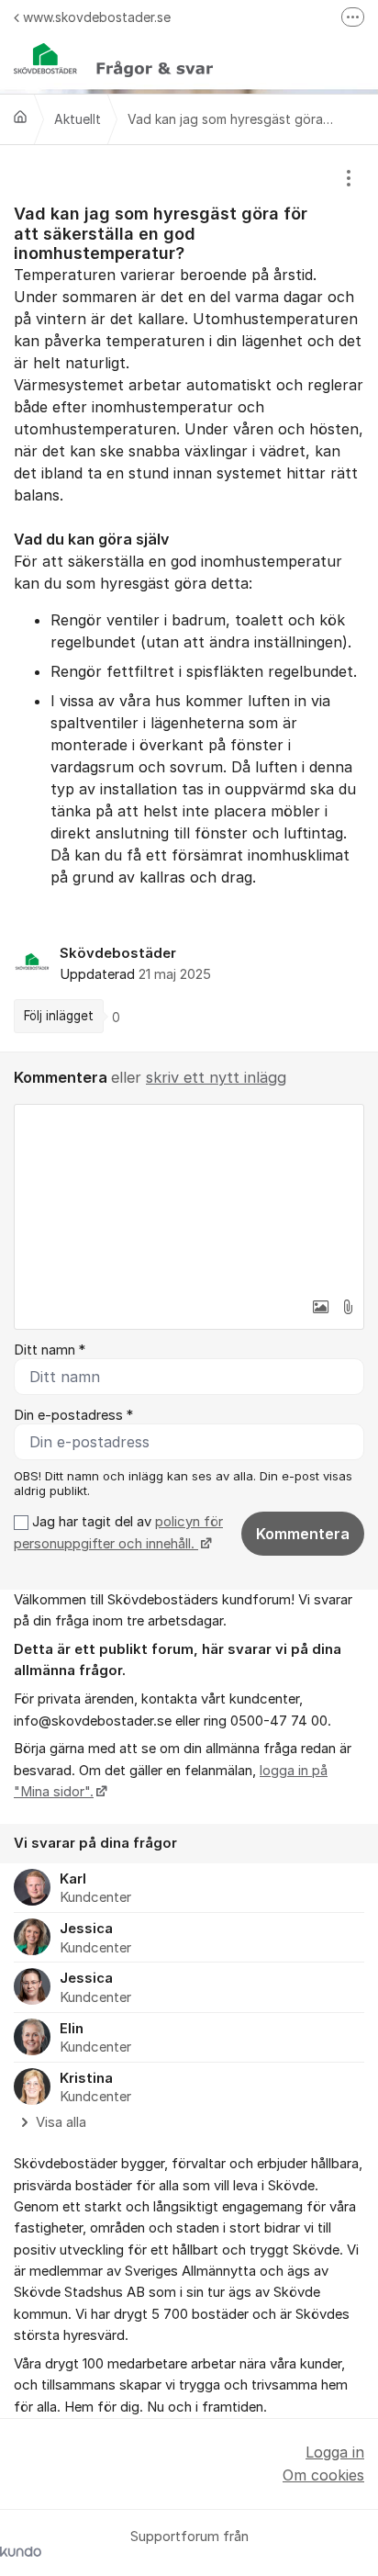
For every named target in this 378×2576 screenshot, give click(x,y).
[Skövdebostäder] (20, 117)
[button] (320, 1307)
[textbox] (189, 1197)
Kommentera (303, 1534)
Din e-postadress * (73, 1415)
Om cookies (323, 2475)
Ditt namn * (50, 1350)
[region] (189, 598)
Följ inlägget (59, 1016)
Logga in (335, 2452)
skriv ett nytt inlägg (216, 1077)
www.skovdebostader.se (97, 17)
